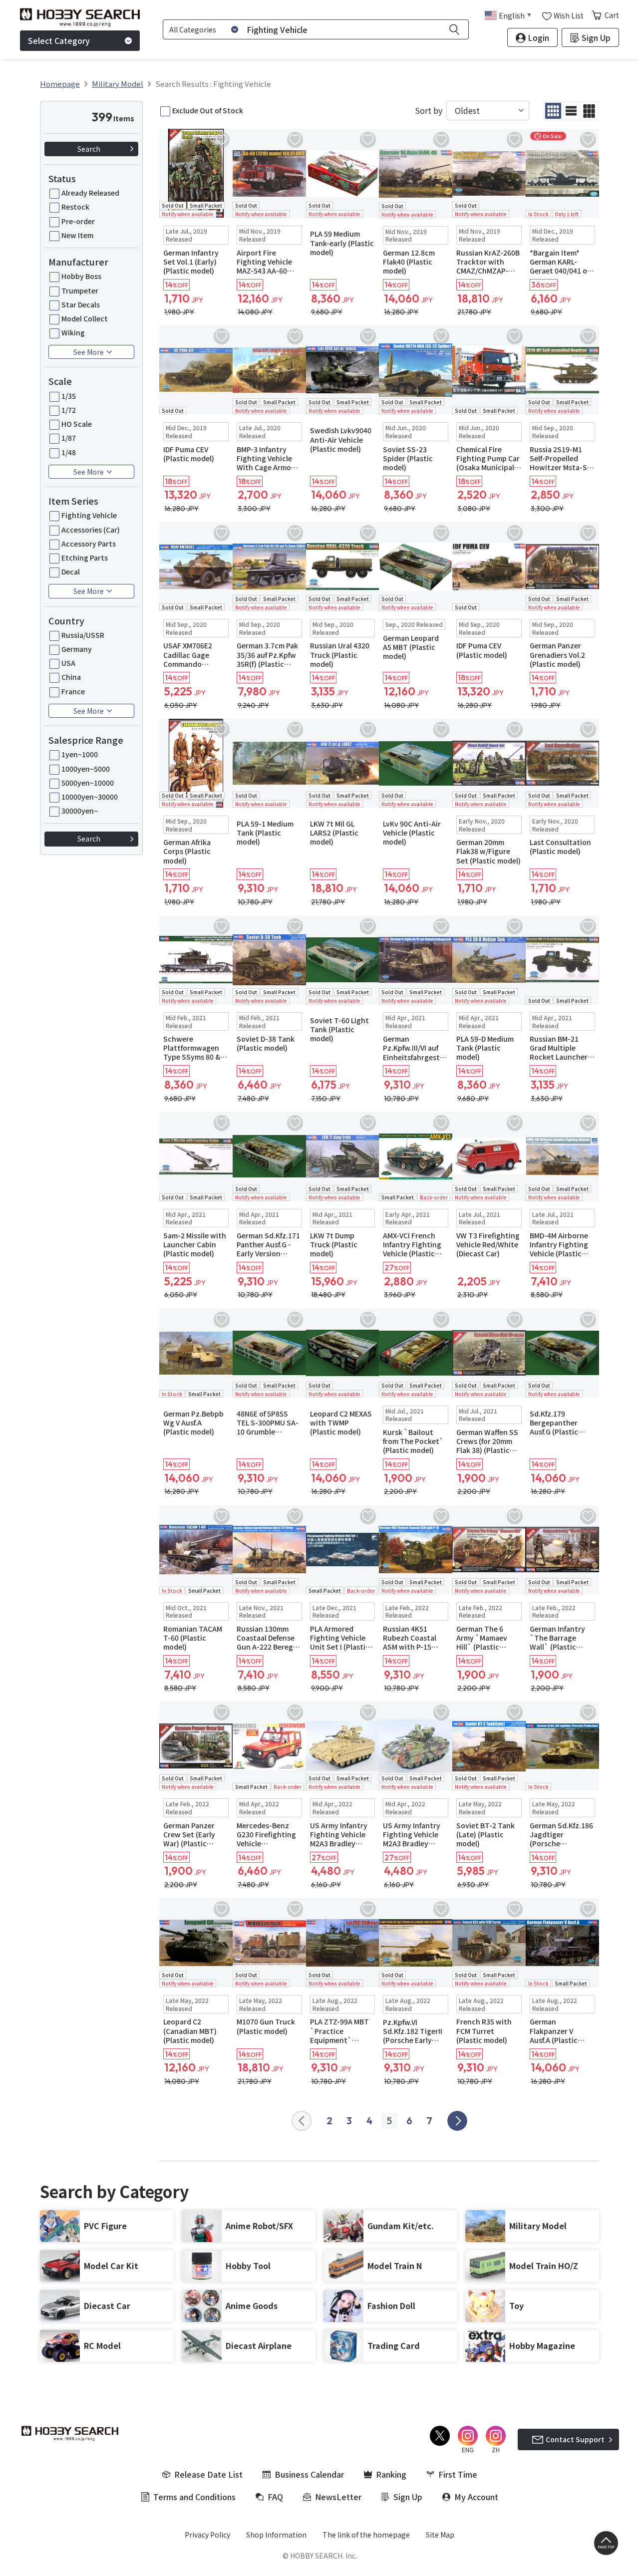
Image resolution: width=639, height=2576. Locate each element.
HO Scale (77, 424)
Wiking (73, 332)
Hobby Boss (81, 276)
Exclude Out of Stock (208, 110)
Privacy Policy (207, 2535)
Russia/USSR (83, 635)
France (73, 691)
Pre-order (78, 221)
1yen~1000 (80, 754)
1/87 (69, 438)
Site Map (440, 2535)
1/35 (69, 396)
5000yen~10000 (88, 783)
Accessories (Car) (91, 530)
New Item (77, 235)
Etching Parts (85, 558)
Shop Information (276, 2535)
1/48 (69, 452)
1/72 (69, 410)
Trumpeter (80, 290)
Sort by (429, 111)
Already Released (90, 193)
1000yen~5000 (86, 769)
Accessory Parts (89, 544)
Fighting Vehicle (89, 515)
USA (68, 663)
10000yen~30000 (90, 797)
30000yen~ (80, 811)
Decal (71, 572)
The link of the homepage (366, 2535)
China (71, 677)
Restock (75, 207)
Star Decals (81, 304)
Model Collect (85, 318)
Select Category (59, 40)
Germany (77, 649)
